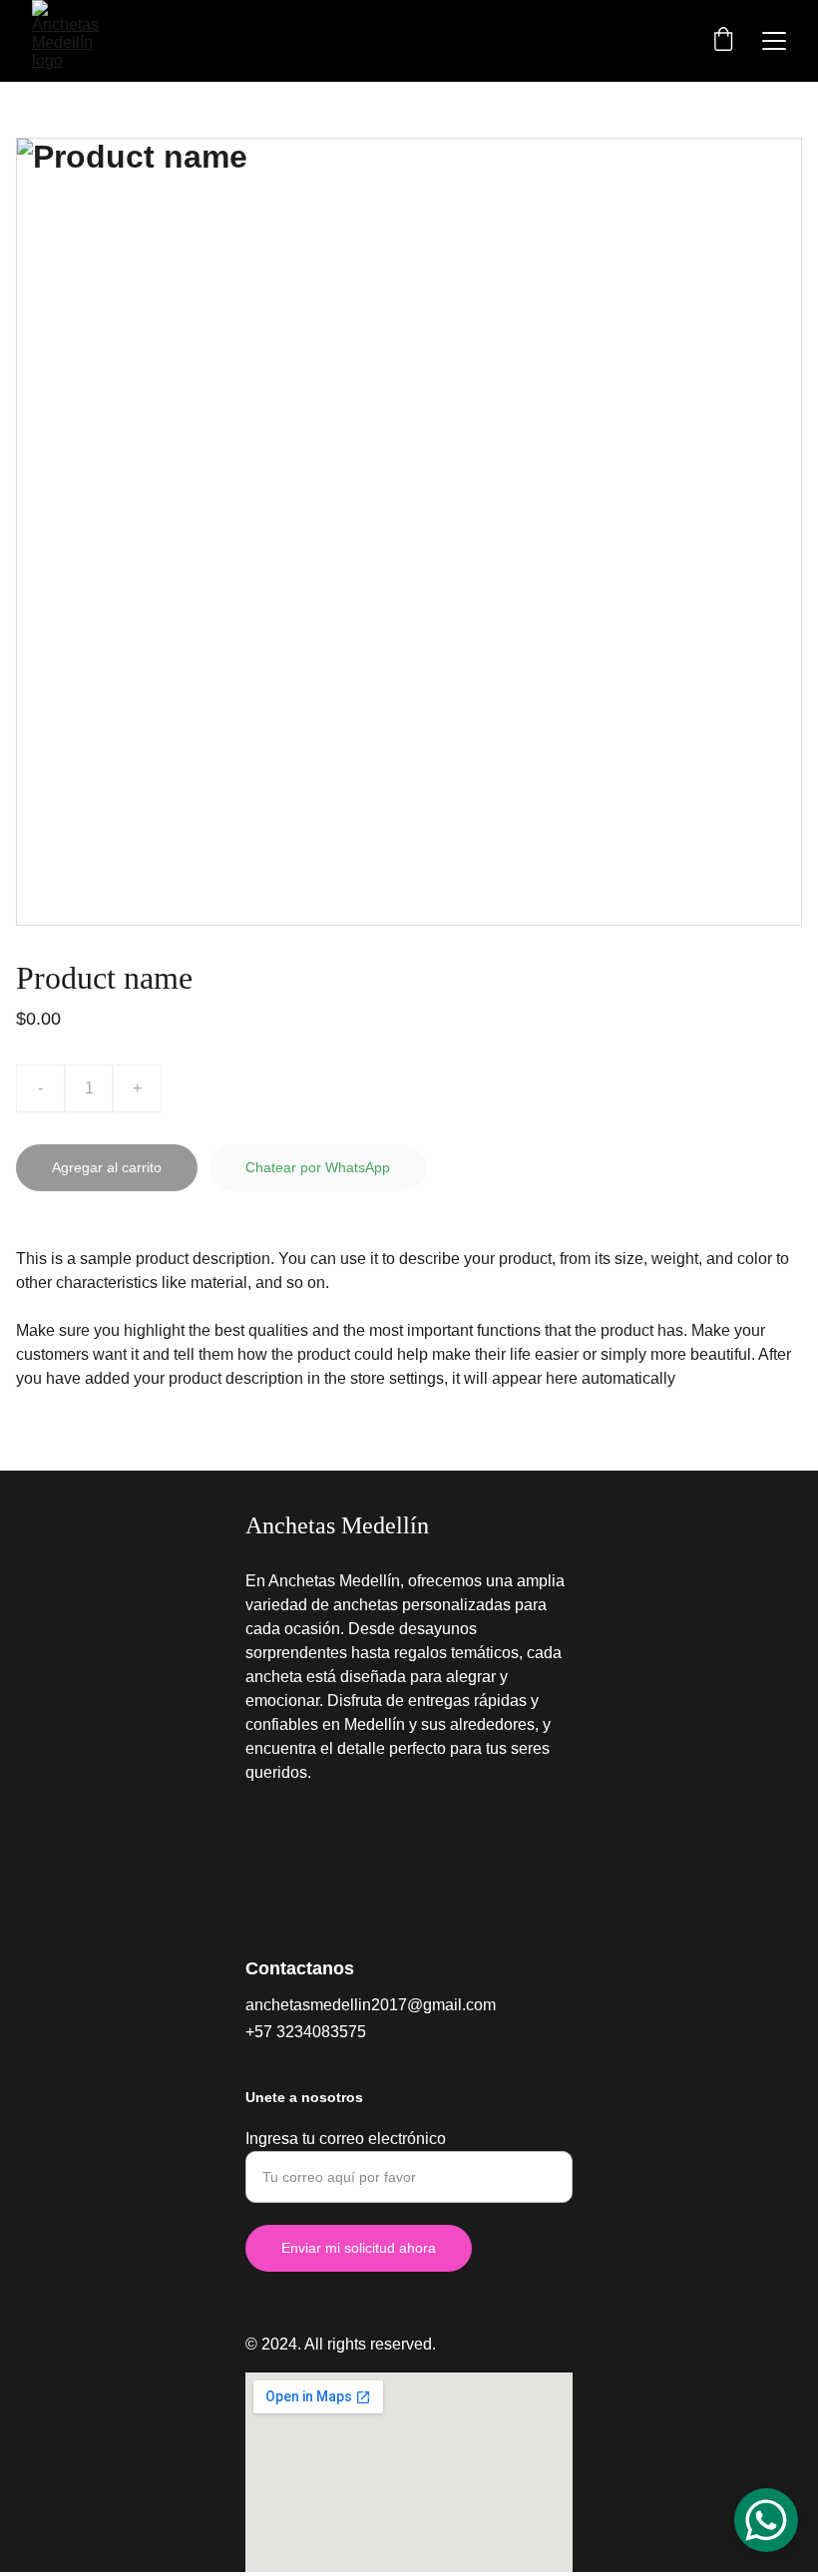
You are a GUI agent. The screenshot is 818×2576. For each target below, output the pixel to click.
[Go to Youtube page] (475, 1878)
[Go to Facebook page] (278, 1878)
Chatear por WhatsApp (318, 1167)
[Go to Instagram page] (343, 1878)
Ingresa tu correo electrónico (346, 2139)
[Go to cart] (723, 41)
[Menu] (774, 41)
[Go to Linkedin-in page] (540, 1878)
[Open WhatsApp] (766, 2520)
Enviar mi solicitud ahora (359, 2248)
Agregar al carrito (107, 1167)
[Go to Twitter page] (409, 1878)
